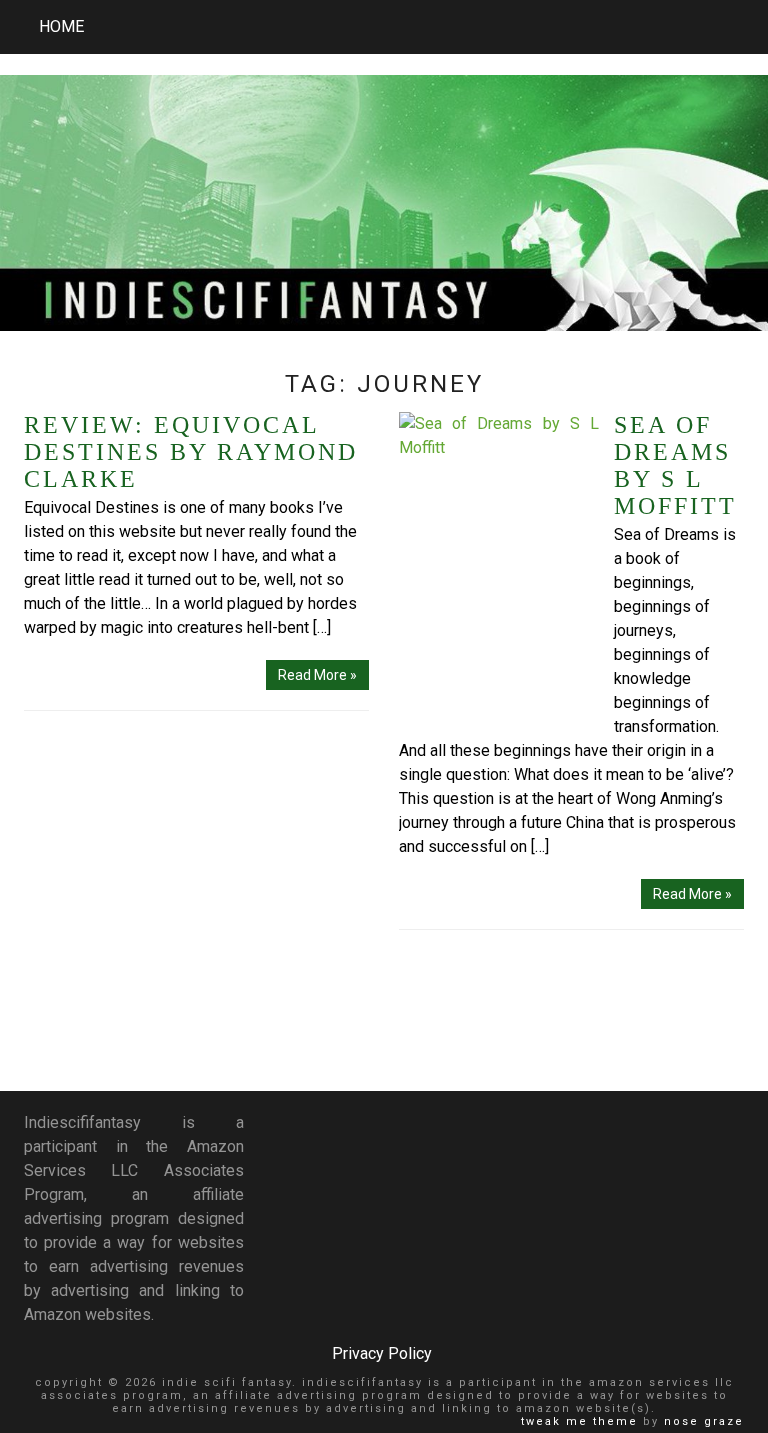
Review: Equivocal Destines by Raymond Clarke (191, 452)
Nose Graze (704, 1421)
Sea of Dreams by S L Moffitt (675, 465)
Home (61, 26)
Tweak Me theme (579, 1421)
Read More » (317, 675)
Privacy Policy (382, 1353)
